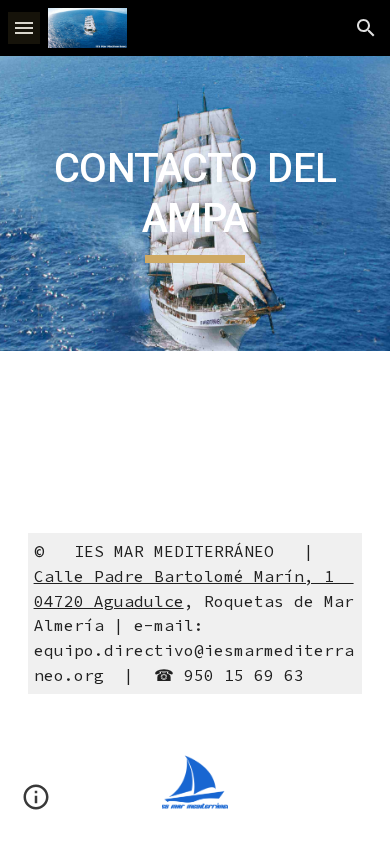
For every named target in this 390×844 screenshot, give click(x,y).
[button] (24, 27)
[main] (195, 203)
